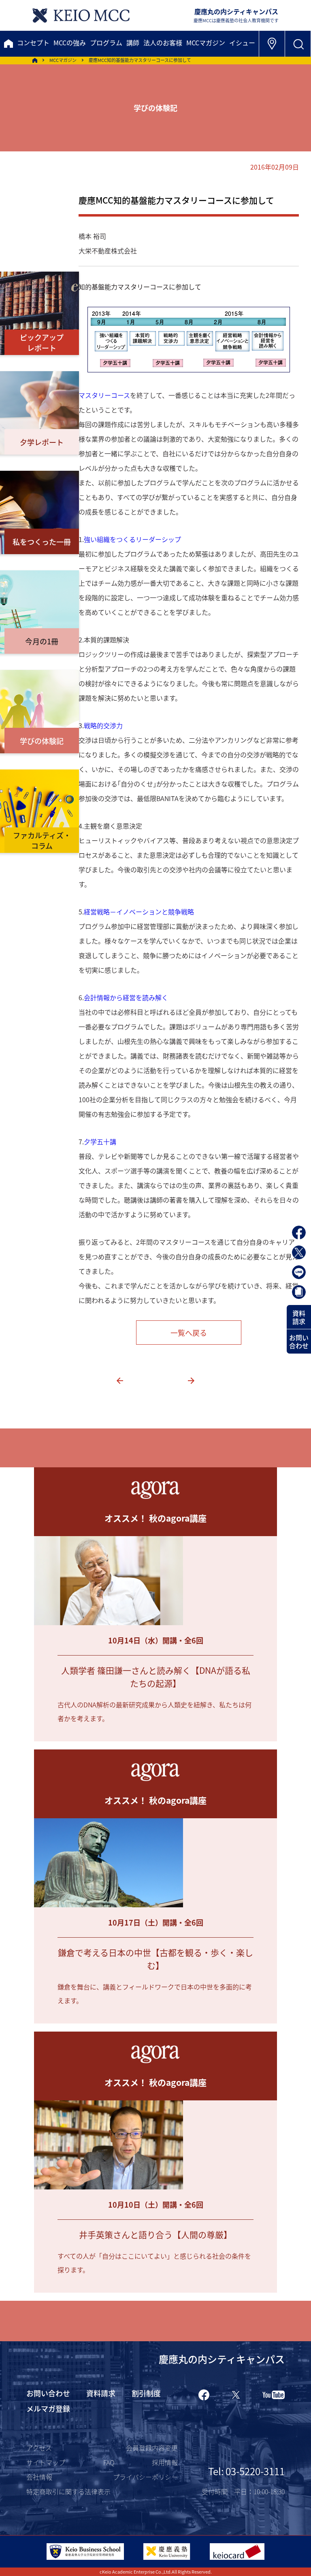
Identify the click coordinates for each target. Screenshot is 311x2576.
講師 (133, 43)
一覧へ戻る (189, 1333)
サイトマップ (46, 2462)
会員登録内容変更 (152, 2448)
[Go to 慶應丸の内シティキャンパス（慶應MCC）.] (35, 60)
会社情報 (39, 2477)
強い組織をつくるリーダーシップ (132, 539)
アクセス (39, 2448)
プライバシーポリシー (145, 2477)
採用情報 (165, 2462)
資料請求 (299, 1317)
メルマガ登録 (48, 2408)
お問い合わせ (299, 1341)
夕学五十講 (100, 1141)
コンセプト (33, 43)
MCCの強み (70, 43)
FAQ (109, 2462)
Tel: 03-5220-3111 (246, 2471)
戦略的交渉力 (103, 725)
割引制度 (146, 2393)
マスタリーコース (104, 395)
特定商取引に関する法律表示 (68, 2491)
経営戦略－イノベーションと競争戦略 (139, 912)
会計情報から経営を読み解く (126, 997)
